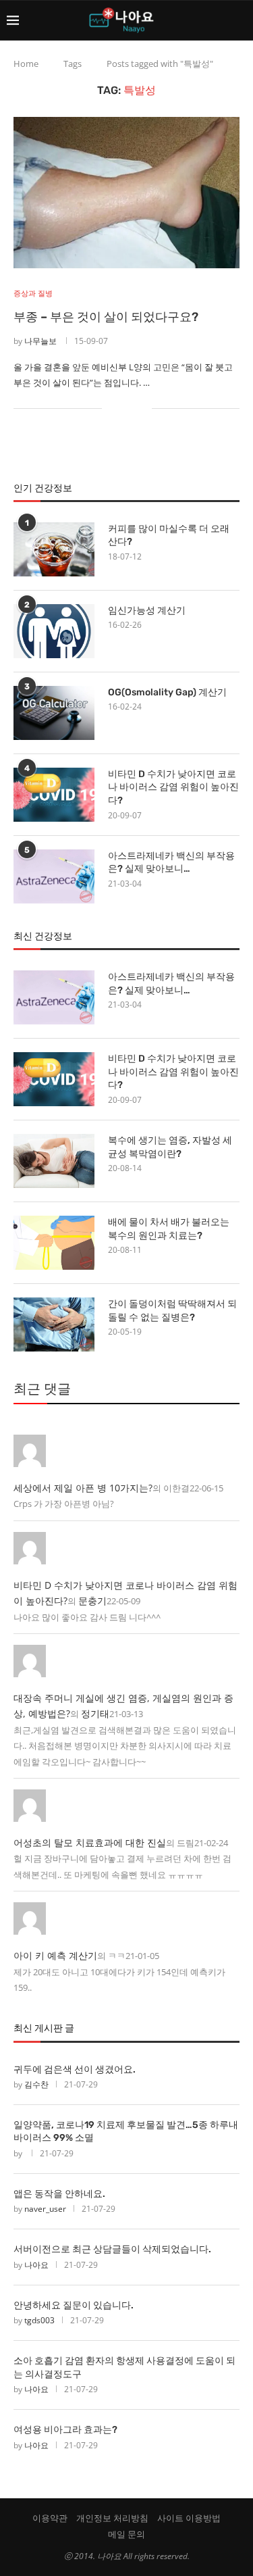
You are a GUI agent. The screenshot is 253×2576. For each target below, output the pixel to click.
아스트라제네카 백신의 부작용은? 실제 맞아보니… (171, 863)
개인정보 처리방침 (112, 2518)
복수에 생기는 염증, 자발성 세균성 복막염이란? (170, 1147)
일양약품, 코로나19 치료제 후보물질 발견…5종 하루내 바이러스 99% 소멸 (126, 2132)
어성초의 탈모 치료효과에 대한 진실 (90, 1842)
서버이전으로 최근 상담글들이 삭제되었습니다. (112, 2249)
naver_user (45, 2209)
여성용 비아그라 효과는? (65, 2430)
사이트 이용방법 (189, 2518)
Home (26, 64)
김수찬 (36, 2084)
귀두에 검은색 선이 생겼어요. (75, 2070)
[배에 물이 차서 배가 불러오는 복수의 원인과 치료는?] (54, 1243)
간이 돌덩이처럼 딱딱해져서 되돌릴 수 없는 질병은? (172, 1311)
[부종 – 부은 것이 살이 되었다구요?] (126, 192)
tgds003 (39, 2320)
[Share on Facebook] (121, 408)
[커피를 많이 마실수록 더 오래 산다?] (54, 549)
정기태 (95, 1713)
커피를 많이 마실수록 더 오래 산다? (169, 536)
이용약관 (50, 2518)
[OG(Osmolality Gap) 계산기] (54, 713)
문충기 (92, 1601)
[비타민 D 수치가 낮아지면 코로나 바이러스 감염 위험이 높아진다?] (54, 795)
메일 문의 (126, 2534)
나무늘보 (40, 341)
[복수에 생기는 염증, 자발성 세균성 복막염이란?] (54, 1161)
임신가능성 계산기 (147, 611)
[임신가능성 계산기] (54, 631)
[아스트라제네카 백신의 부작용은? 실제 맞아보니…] (54, 876)
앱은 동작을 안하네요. (59, 2194)
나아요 (36, 2265)
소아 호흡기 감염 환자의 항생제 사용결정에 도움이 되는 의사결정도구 (124, 2368)
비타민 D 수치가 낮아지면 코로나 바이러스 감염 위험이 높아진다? (173, 787)
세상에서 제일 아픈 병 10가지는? (83, 1488)
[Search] (240, 20)
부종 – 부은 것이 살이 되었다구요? (106, 317)
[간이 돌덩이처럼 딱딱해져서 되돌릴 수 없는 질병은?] (54, 1324)
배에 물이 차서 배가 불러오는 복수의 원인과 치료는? (169, 1229)
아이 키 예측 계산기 (55, 1955)
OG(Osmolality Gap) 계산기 (167, 692)
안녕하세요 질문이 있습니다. (74, 2305)
